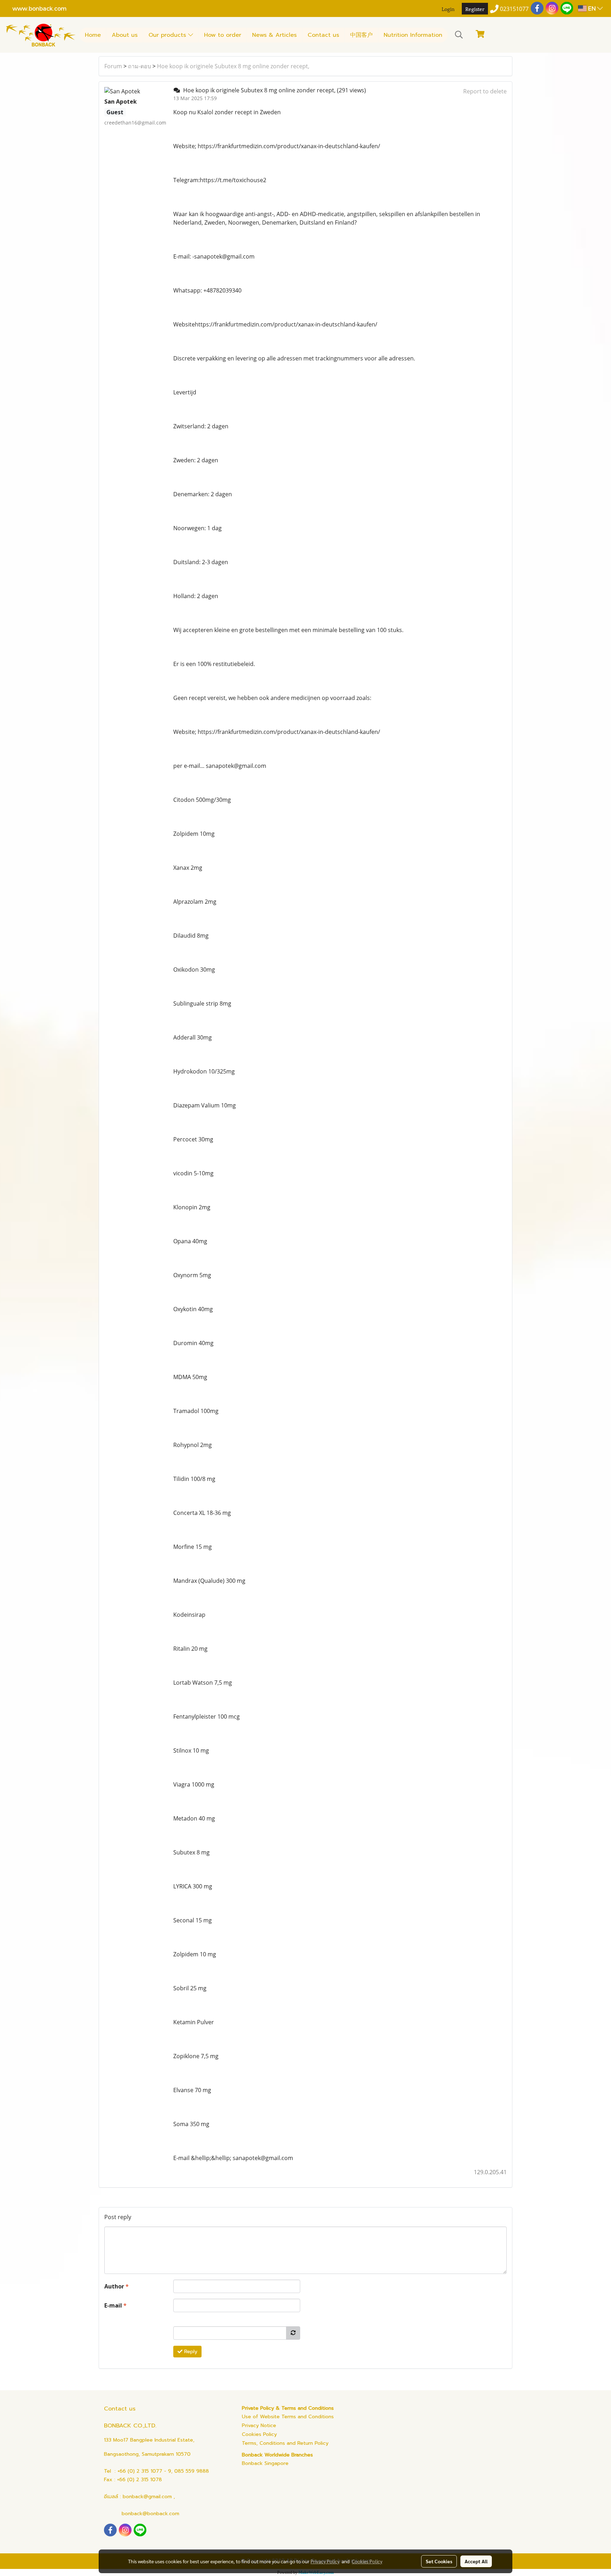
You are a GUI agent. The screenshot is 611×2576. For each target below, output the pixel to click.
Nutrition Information (413, 35)
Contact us (323, 35)
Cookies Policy (259, 2434)
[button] (459, 35)
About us (125, 35)
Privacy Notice (259, 2426)
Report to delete (485, 91)
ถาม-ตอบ (139, 66)
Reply (190, 2352)
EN (592, 8)
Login (448, 9)
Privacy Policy (325, 2561)
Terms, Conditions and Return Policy (285, 2443)
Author (117, 2286)
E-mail (115, 2305)
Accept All (476, 2561)
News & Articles (274, 35)
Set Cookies (439, 2561)
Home (93, 35)
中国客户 (361, 35)
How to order (223, 35)
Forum (113, 66)
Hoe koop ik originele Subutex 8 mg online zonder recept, (233, 66)
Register (475, 9)
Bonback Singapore (265, 2463)
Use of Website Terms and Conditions (288, 2417)
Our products (168, 35)
